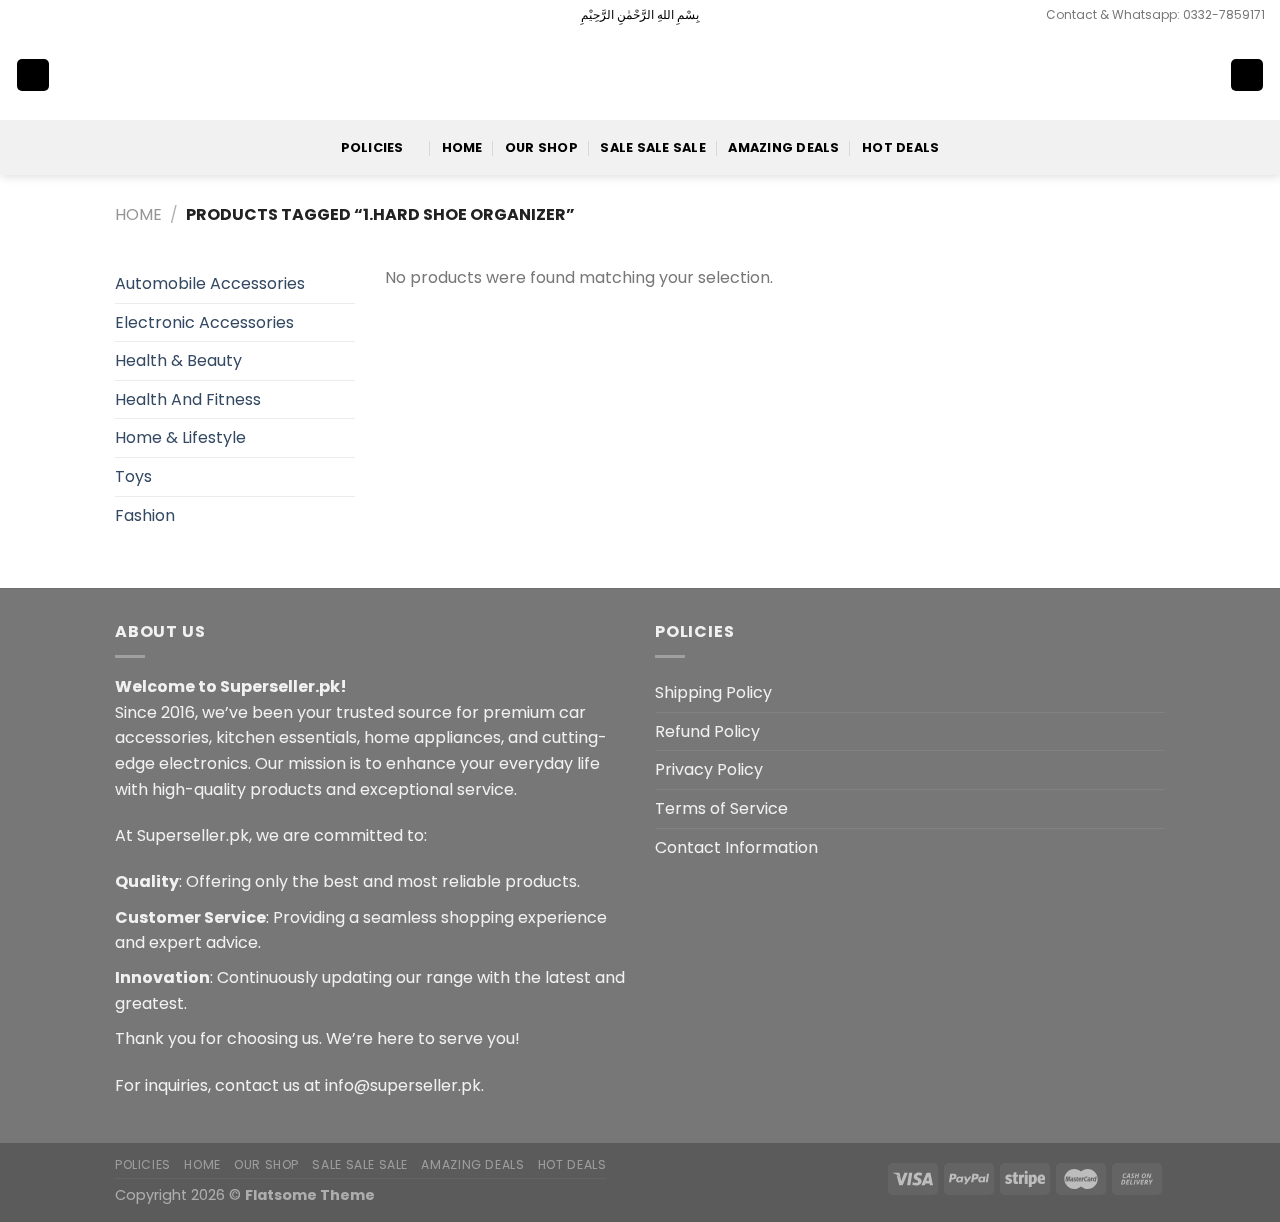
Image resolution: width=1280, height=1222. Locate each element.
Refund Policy (707, 731)
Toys (133, 476)
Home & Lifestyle (180, 437)
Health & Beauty (178, 360)
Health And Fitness (188, 399)
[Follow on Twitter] (63, 15)
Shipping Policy (713, 692)
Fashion (145, 515)
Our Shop (541, 147)
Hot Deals (900, 147)
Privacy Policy (709, 769)
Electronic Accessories (204, 322)
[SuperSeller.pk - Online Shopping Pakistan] (640, 74)
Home (462, 147)
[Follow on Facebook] (25, 15)
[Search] (1182, 75)
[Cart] (1247, 75)
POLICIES (372, 147)
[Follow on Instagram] (44, 15)
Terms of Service (721, 808)
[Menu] (33, 75)
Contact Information (736, 847)
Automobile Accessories (210, 283)
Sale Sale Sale (653, 147)
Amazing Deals (783, 147)
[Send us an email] (82, 15)
